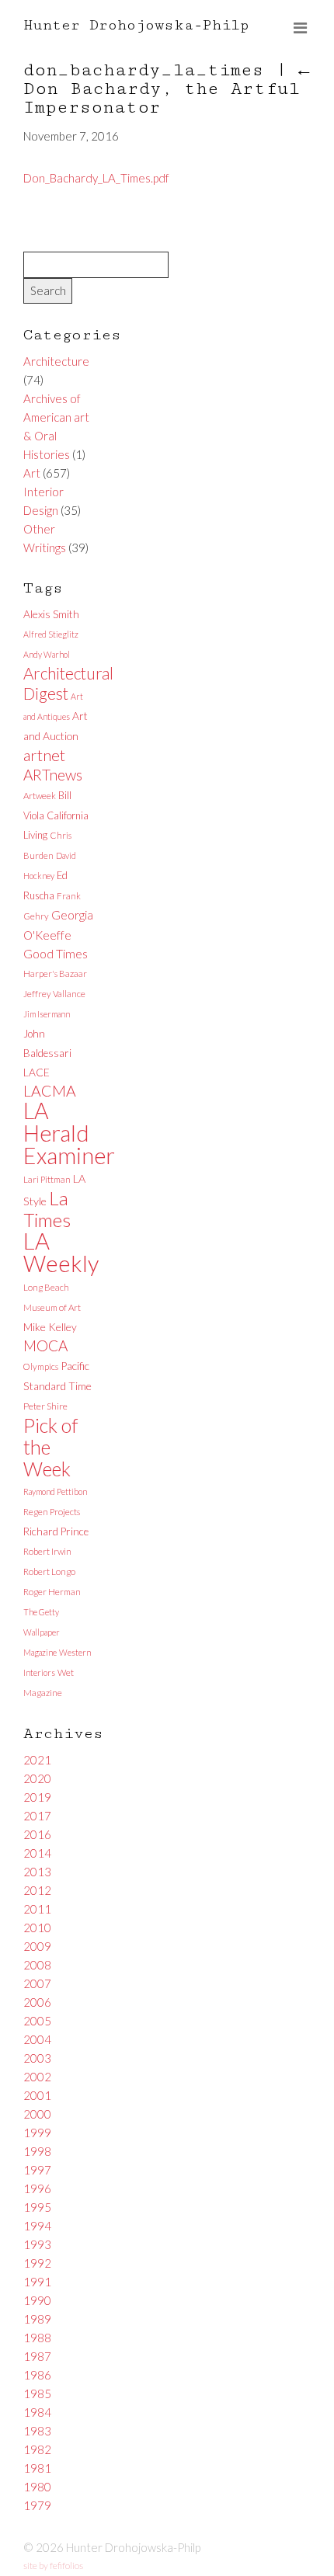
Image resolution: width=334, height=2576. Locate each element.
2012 (37, 1890)
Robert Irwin (47, 1551)
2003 (37, 2058)
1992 (37, 2263)
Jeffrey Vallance (54, 994)
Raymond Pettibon (55, 1491)
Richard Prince (56, 1531)
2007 (37, 1983)
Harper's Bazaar (55, 973)
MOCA (45, 1345)
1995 (37, 2207)
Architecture (56, 361)
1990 (37, 2300)
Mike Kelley (50, 1327)
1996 (37, 2188)
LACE (37, 1072)
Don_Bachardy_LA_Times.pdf (96, 178)
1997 (37, 2170)
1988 (37, 2338)
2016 (37, 1834)
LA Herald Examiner (69, 1133)
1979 (37, 2505)
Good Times (56, 953)
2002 (37, 2077)
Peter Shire (45, 1406)
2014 (37, 1853)
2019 (37, 1797)
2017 (37, 1816)
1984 (37, 2412)
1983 (37, 2431)
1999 (37, 2133)
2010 (37, 1928)
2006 (37, 2002)
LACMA (50, 1091)
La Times (47, 1209)
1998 (37, 2151)
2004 (37, 2039)
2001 (37, 2095)
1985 (37, 2393)
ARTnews (53, 775)
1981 (37, 2468)
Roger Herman (52, 1592)
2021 (37, 1760)
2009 (37, 1946)
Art (32, 473)
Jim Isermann (47, 1014)
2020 (37, 1778)
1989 (37, 2319)
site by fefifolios (53, 2566)
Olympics (41, 1366)
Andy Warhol (47, 654)
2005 (37, 2021)
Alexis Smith (51, 614)
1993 (37, 2244)
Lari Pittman (47, 1179)
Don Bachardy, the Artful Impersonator (166, 89)
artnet (44, 755)
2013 (37, 1872)
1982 (37, 2449)
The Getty (41, 1612)
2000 (37, 2114)
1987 (37, 2356)
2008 (37, 1965)
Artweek (40, 796)
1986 (37, 2375)
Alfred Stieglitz (51, 634)
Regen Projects (52, 1512)
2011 (37, 1909)
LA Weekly (61, 1252)
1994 (37, 2226)
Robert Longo (49, 1571)
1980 (37, 2487)
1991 (37, 2282)
